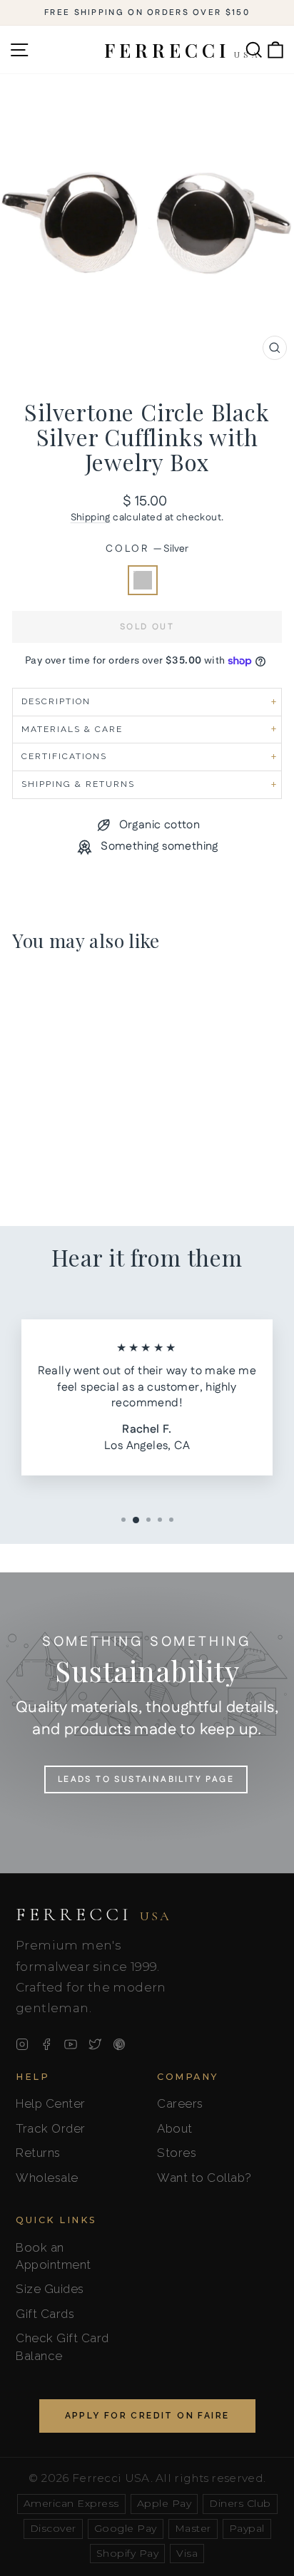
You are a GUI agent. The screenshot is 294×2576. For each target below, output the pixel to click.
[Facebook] (46, 2044)
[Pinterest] (119, 2044)
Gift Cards (45, 2314)
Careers (180, 2103)
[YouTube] (71, 2044)
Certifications (64, 756)
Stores (177, 2153)
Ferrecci (93, 1915)
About (175, 2128)
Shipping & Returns (78, 784)
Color (147, 549)
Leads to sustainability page (146, 1779)
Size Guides (50, 2289)
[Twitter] (95, 2044)
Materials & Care (72, 729)
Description (56, 701)
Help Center (51, 2103)
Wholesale (47, 2178)
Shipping (91, 517)
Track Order (51, 2128)
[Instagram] (22, 2044)
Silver (143, 580)
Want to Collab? (204, 2178)
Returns (38, 2153)
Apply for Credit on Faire (147, 2416)
